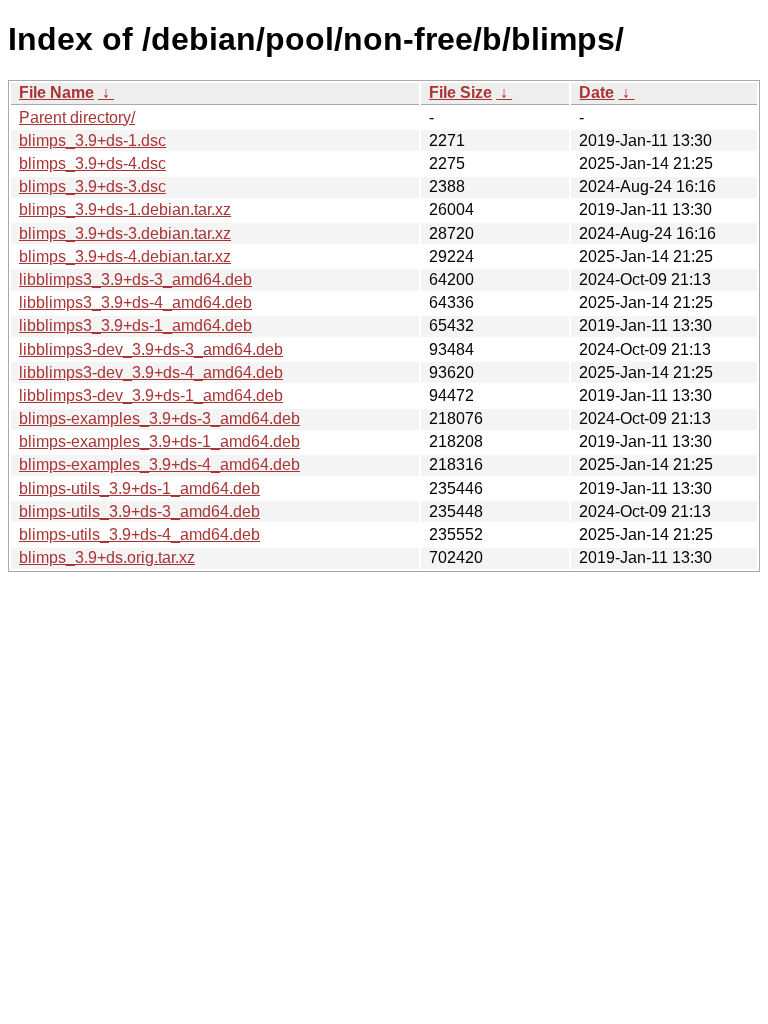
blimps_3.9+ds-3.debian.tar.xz (125, 233)
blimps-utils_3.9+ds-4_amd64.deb (139, 534)
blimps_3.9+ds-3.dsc (92, 186)
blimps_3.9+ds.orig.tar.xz (107, 557)
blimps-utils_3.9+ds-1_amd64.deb (139, 488)
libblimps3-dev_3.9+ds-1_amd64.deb (151, 395)
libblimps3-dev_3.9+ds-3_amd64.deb (151, 349)
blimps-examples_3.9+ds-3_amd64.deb (159, 418)
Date (596, 92)
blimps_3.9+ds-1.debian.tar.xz (125, 209)
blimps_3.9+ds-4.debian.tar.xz (125, 256)
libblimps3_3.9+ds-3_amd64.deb (135, 279)
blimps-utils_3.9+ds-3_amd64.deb (139, 511)
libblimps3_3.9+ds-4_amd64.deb (135, 302)
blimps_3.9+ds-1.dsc (92, 140)
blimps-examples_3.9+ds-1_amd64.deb (159, 441)
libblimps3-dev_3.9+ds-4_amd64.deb (151, 372)
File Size (460, 92)
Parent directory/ (77, 117)
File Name (56, 92)
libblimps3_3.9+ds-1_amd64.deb (135, 325)
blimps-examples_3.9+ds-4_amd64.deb (159, 464)
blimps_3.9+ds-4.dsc (92, 163)
